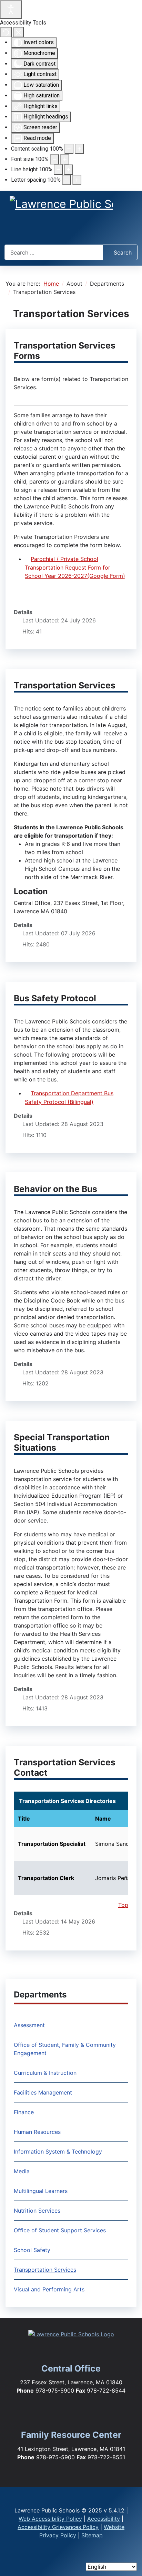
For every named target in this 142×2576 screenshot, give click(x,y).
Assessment (29, 2025)
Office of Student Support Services (60, 2230)
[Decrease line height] (58, 170)
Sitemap (92, 2535)
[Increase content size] (79, 149)
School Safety (32, 2250)
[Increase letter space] (77, 180)
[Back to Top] (130, 2559)
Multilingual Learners (41, 2191)
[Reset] (6, 32)
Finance (24, 2112)
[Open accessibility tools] (11, 9)
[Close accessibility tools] (18, 32)
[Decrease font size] (54, 159)
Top (123, 1905)
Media (22, 2171)
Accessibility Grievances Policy (58, 2527)
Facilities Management (43, 2092)
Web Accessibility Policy (50, 2519)
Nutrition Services (37, 2211)
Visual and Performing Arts (49, 2289)
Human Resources (37, 2132)
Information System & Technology (58, 2152)
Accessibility (104, 2519)
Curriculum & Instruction (45, 2073)
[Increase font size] (65, 159)
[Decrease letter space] (67, 180)
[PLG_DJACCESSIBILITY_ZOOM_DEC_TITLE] (69, 149)
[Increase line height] (69, 170)
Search (123, 252)
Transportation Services (45, 2270)
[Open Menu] (71, 232)
